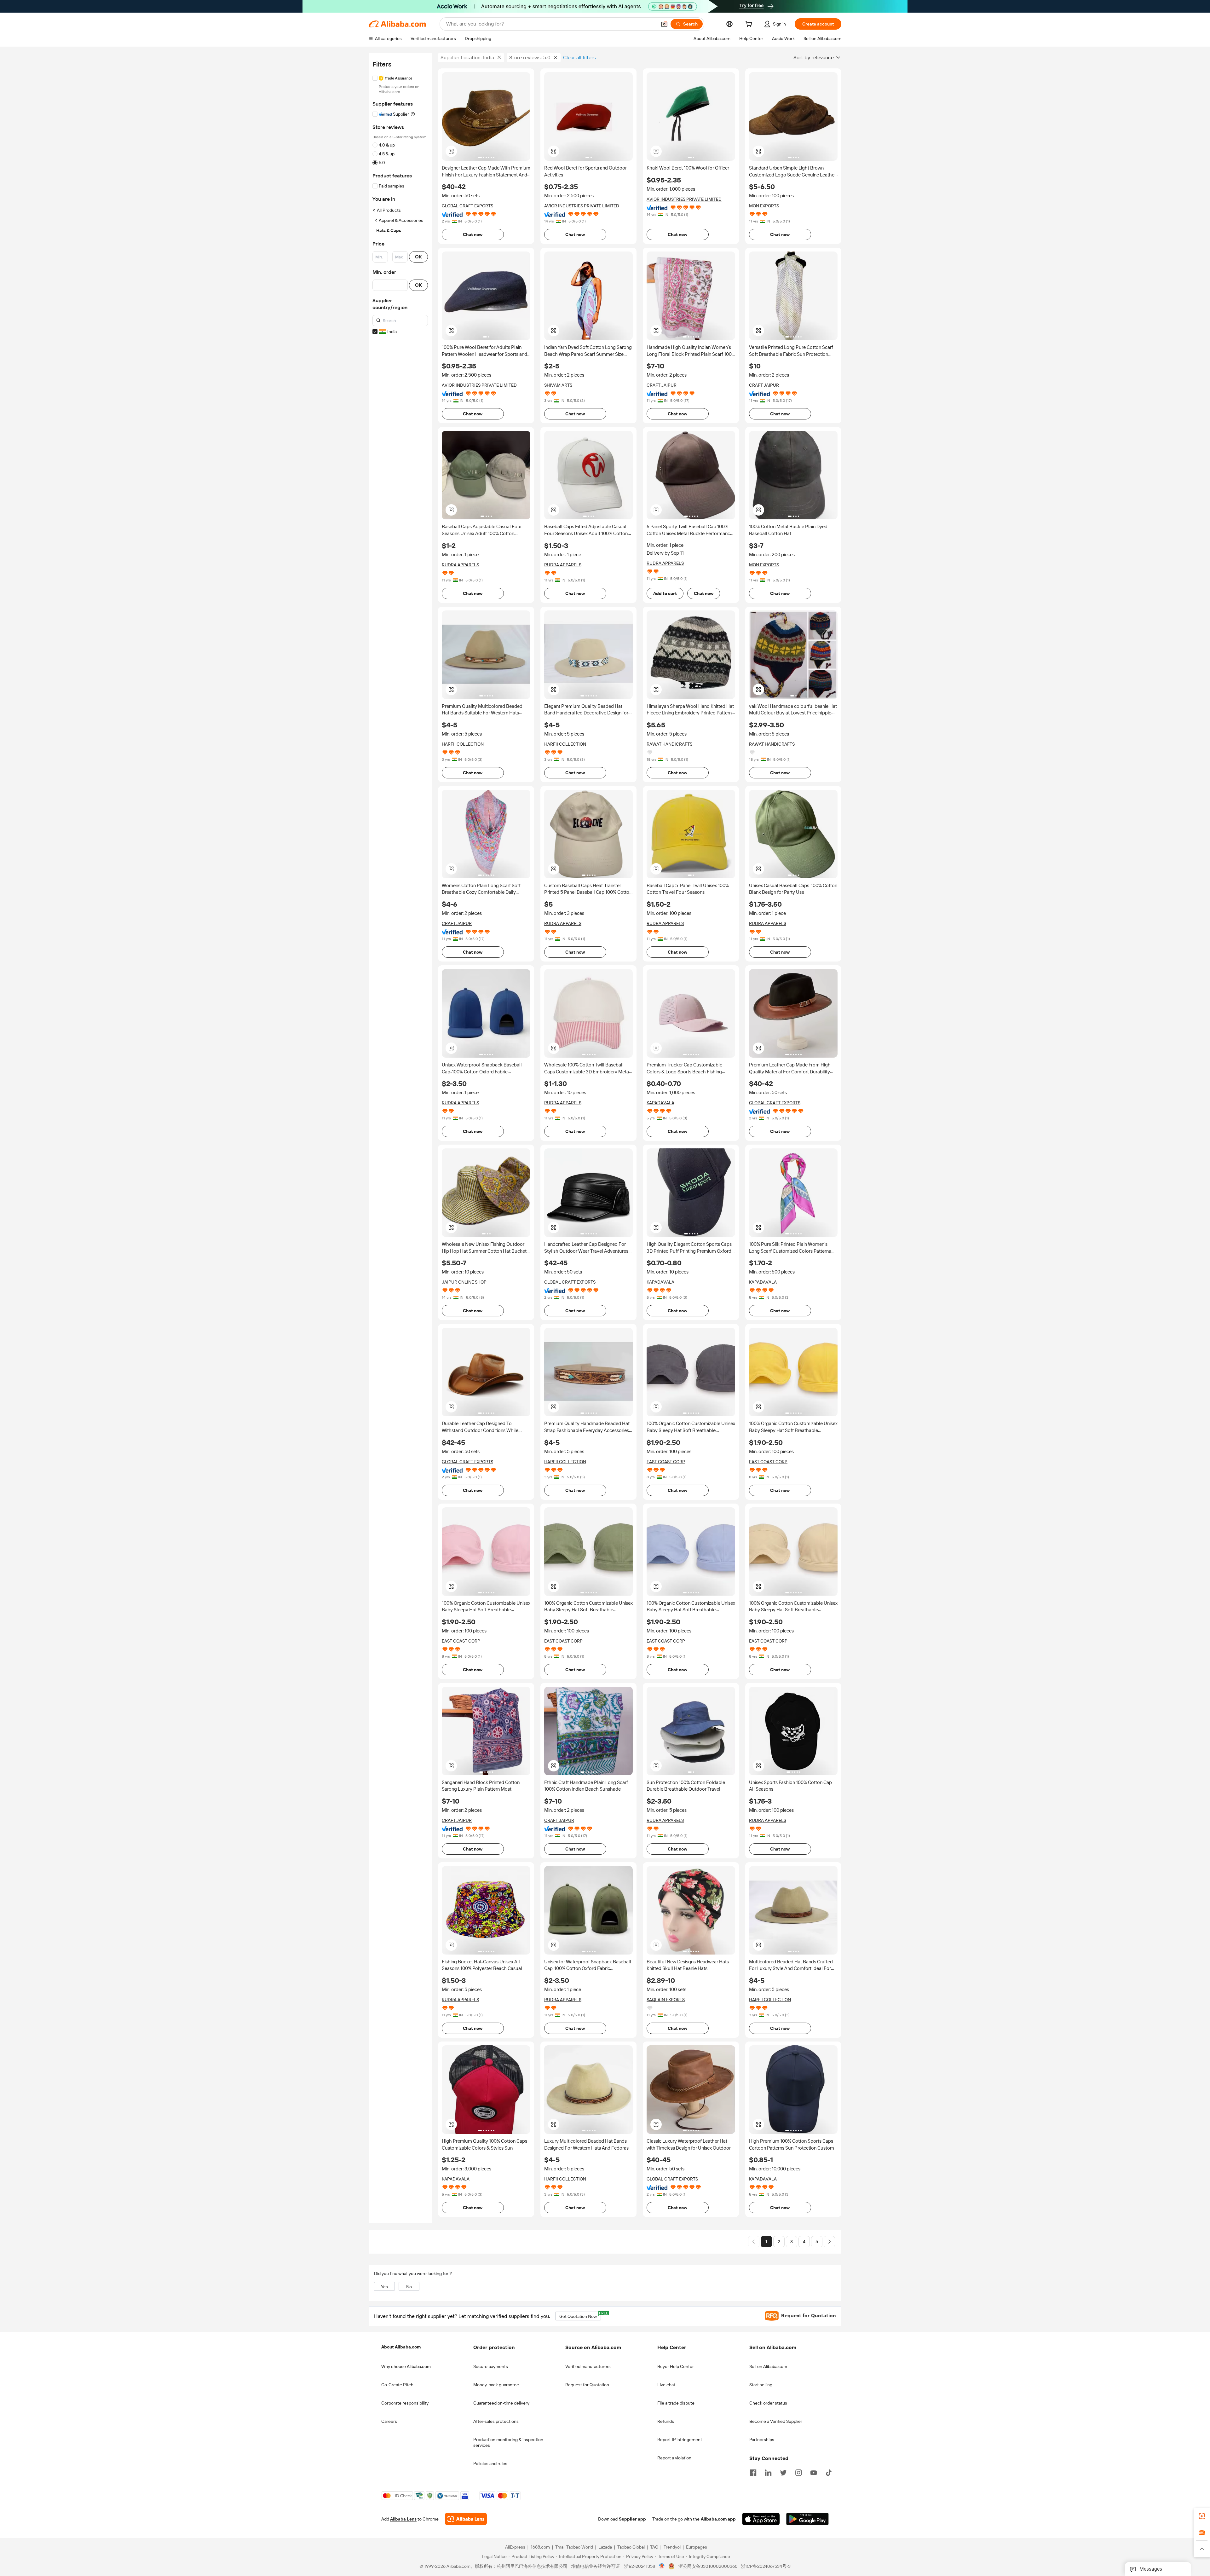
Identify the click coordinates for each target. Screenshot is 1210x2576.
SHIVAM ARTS (558, 385)
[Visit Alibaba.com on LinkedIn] (768, 2472)
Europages (697, 2547)
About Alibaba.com (401, 2347)
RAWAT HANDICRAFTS (669, 744)
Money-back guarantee (496, 2385)
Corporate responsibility (405, 2403)
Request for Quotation (587, 2385)
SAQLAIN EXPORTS (666, 2000)
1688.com (540, 2547)
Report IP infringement (680, 2440)
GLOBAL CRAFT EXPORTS (467, 206)
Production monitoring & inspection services (508, 2442)
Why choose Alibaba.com (406, 2366)
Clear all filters (579, 58)
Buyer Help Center (676, 2366)
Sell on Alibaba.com (768, 2366)
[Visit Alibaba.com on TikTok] (829, 2472)
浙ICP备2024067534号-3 (766, 2567)
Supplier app (632, 2519)
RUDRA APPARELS (460, 565)
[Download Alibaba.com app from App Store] (761, 2519)
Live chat (666, 2385)
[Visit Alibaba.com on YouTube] (814, 2472)
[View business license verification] (662, 2567)
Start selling (761, 2385)
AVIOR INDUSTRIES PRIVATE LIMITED (582, 206)
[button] (664, 24)
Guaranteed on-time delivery (501, 2403)
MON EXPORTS (764, 206)
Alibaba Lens (403, 2519)
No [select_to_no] (409, 2287)
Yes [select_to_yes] (384, 2287)
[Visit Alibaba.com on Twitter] (783, 2472)
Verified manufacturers (588, 2366)
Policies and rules (490, 2463)
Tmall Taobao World (574, 2547)
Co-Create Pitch (397, 2385)
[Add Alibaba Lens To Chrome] (466, 2519)
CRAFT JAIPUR (662, 385)
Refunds (666, 2421)
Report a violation (674, 2458)
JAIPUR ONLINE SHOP (464, 1282)
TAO (654, 2547)
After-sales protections (496, 2421)
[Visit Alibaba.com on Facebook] (753, 2472)
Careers (389, 2421)
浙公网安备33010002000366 (708, 2567)
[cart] (750, 25)
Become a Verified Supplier (776, 2421)
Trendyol (672, 2547)
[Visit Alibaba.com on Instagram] (798, 2472)
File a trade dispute (676, 2403)
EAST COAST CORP (666, 1462)
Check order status (768, 2403)
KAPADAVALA (660, 1103)
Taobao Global (631, 2547)
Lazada (605, 2547)
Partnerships (762, 2440)
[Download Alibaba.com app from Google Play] (807, 2519)
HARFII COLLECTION (463, 744)
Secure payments (491, 2366)
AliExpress (515, 2547)
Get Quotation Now (580, 2315)
